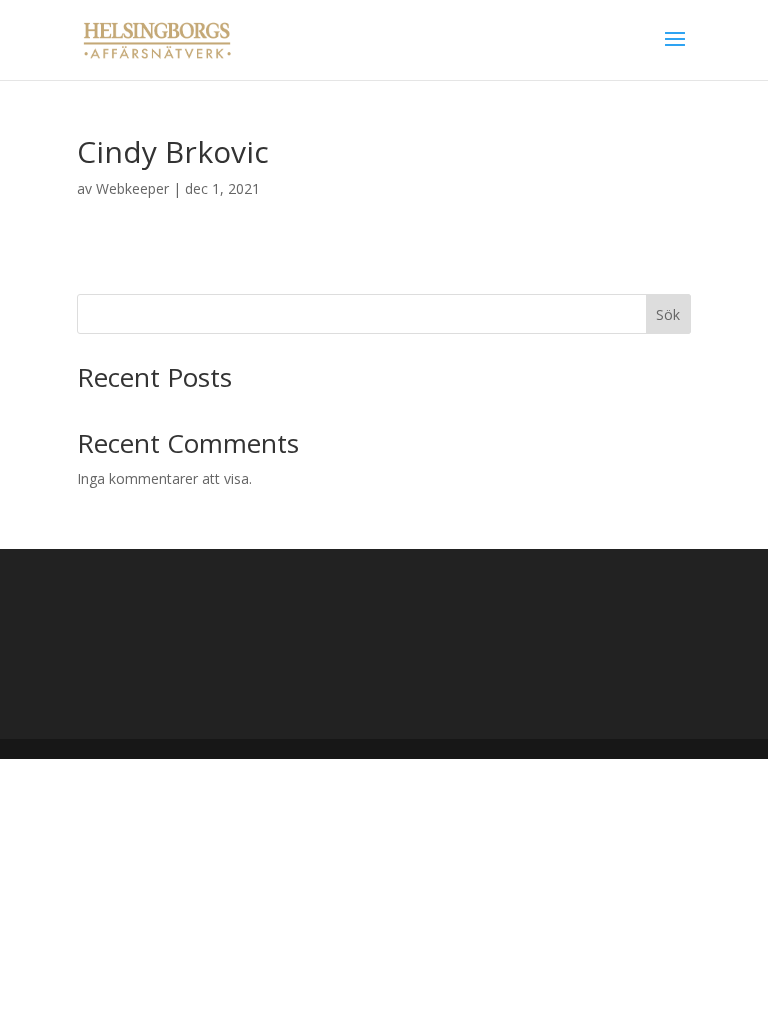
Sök (668, 314)
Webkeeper (132, 188)
